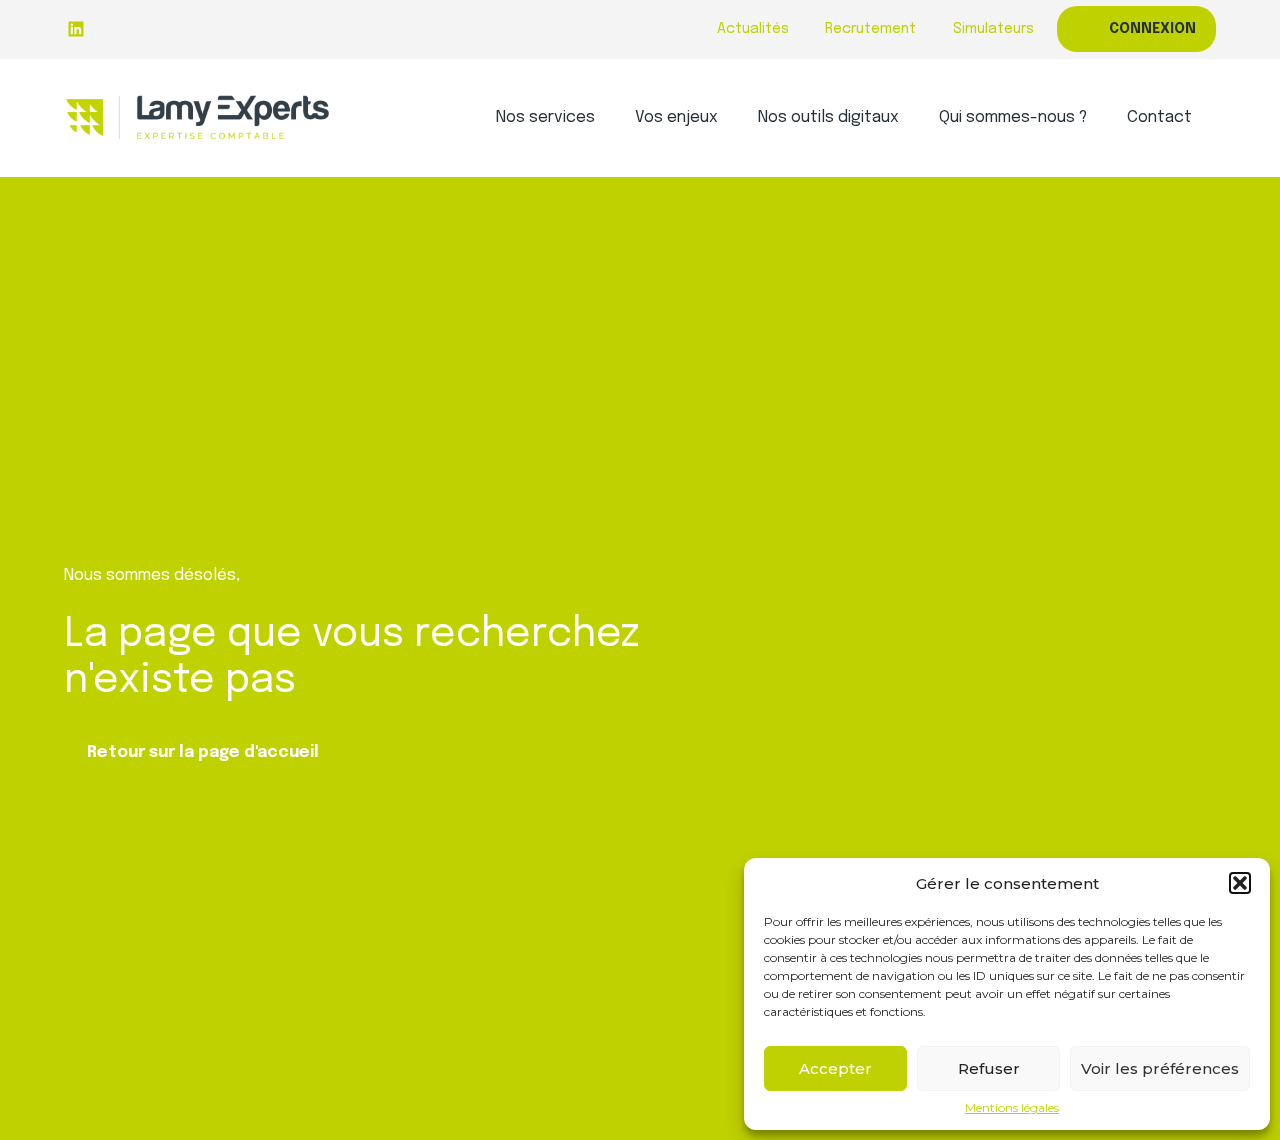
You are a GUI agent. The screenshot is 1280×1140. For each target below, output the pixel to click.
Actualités (753, 29)
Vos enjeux (676, 117)
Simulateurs (993, 29)
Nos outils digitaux (828, 117)
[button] (1240, 883)
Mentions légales (1012, 1108)
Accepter (835, 1068)
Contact (1159, 117)
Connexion (1152, 29)
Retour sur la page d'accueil (203, 752)
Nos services (545, 117)
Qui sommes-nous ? (1013, 117)
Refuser (989, 1068)
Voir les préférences (1160, 1068)
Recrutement (870, 29)
